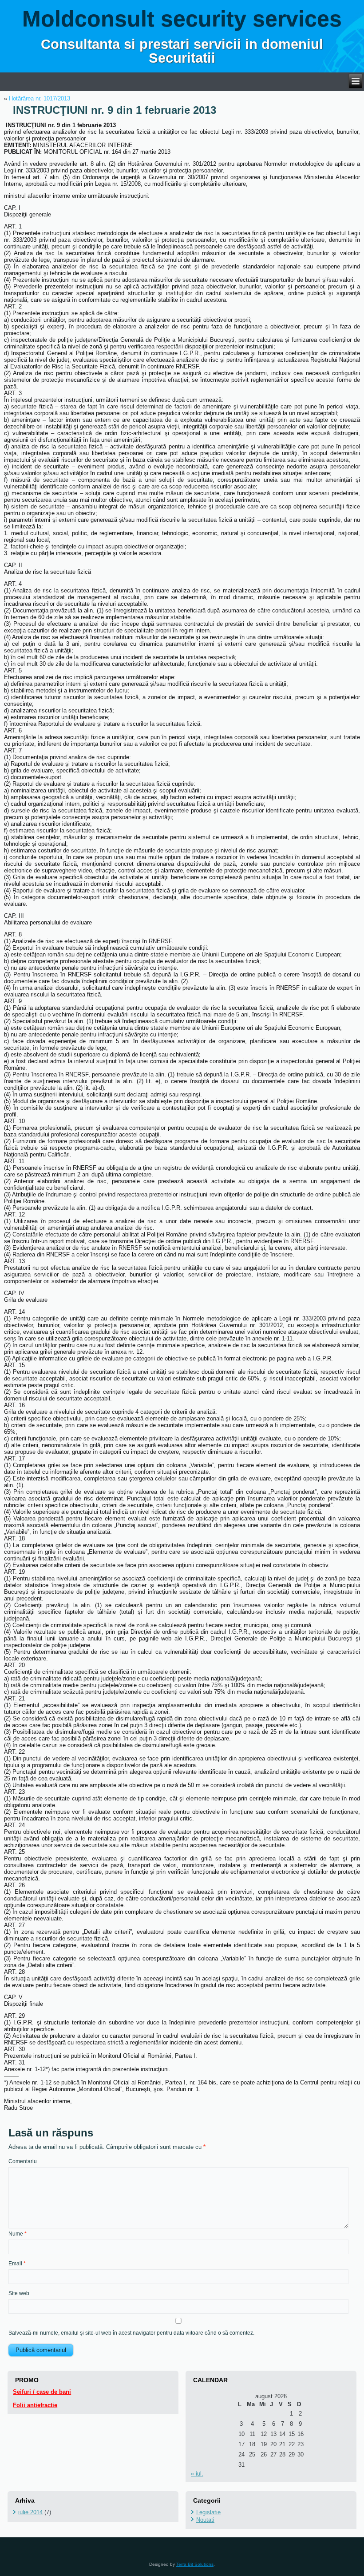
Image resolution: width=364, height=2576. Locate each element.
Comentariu (23, 2161)
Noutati (205, 2520)
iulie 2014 (30, 2512)
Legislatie (208, 2512)
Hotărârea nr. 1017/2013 (40, 98)
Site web (19, 2293)
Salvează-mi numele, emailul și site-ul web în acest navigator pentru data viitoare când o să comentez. (131, 2333)
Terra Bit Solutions (195, 2564)
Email (17, 2264)
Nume (18, 2234)
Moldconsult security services (182, 19)
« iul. (197, 2474)
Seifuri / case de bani (42, 2392)
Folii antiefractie (35, 2405)
